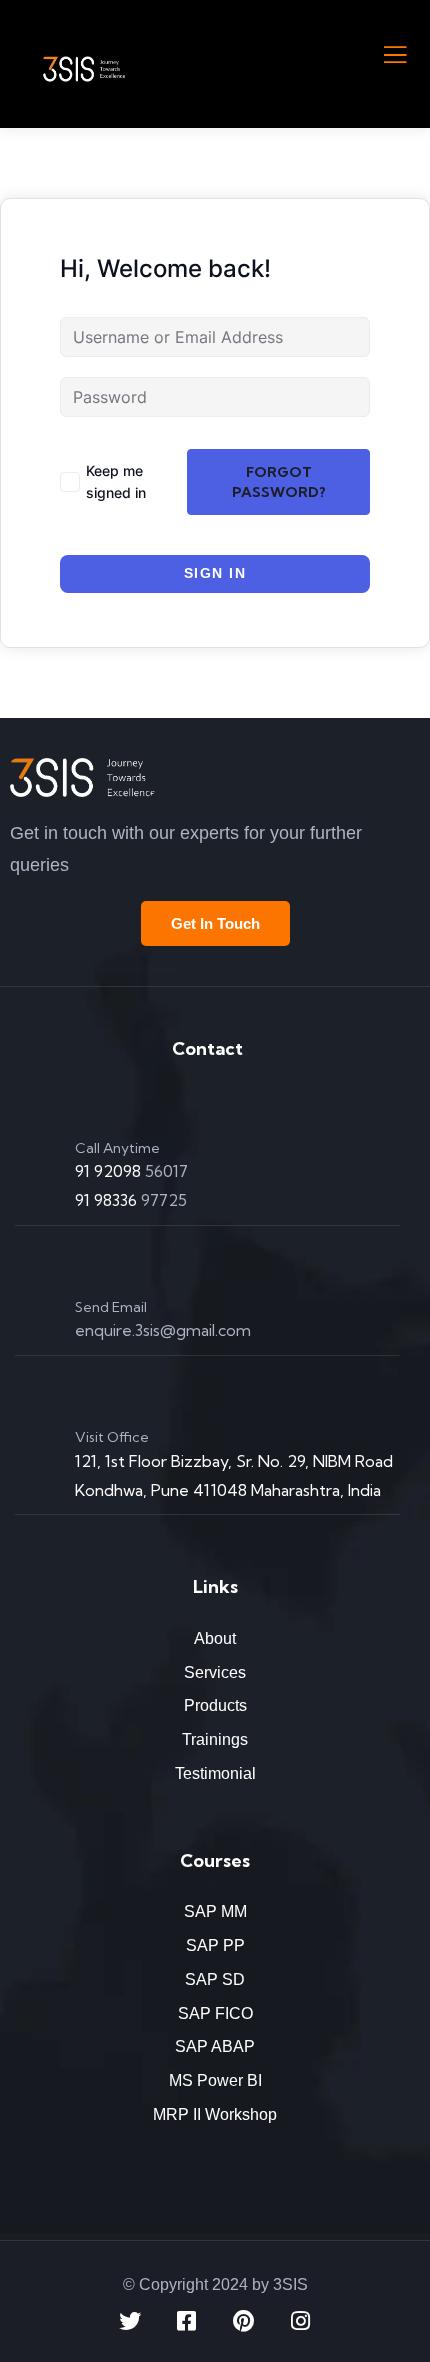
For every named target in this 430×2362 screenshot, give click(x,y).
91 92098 (110, 1171)
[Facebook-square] (187, 2321)
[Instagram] (301, 2321)
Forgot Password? (279, 482)
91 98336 (108, 1200)
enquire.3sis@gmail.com (163, 1330)
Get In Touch (215, 923)
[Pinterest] (244, 2321)
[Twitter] (130, 2321)
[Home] (82, 778)
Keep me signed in (116, 481)
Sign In (215, 573)
